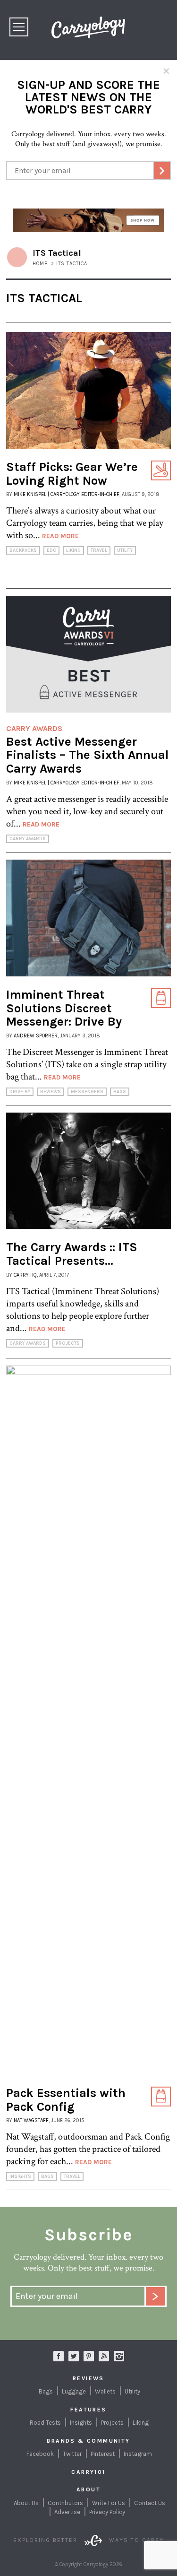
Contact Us (150, 2503)
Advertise (67, 2512)
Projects (68, 1343)
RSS (104, 2356)
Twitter (72, 2454)
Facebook (40, 2454)
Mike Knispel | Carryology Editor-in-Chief (67, 494)
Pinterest (103, 2454)
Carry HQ (25, 1275)
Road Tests (45, 2423)
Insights (20, 2176)
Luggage (74, 2391)
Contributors (65, 2503)
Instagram (119, 2356)
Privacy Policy (107, 2512)
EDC (51, 550)
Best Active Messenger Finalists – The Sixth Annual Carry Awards (88, 755)
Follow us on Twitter (74, 2356)
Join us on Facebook (59, 2356)
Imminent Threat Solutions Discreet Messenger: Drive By (64, 1008)
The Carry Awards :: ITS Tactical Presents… (72, 1254)
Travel (99, 550)
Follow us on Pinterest (89, 2356)
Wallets (105, 2391)
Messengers (87, 1092)
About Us (26, 2503)
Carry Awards (28, 839)
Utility (125, 550)
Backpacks (23, 550)
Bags (120, 1092)
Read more (60, 536)
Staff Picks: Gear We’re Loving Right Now (72, 474)
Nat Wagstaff (31, 2120)
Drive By (20, 1092)
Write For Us (109, 2503)
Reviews (51, 1092)
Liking (73, 550)
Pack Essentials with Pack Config (66, 2100)
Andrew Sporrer (36, 1036)
